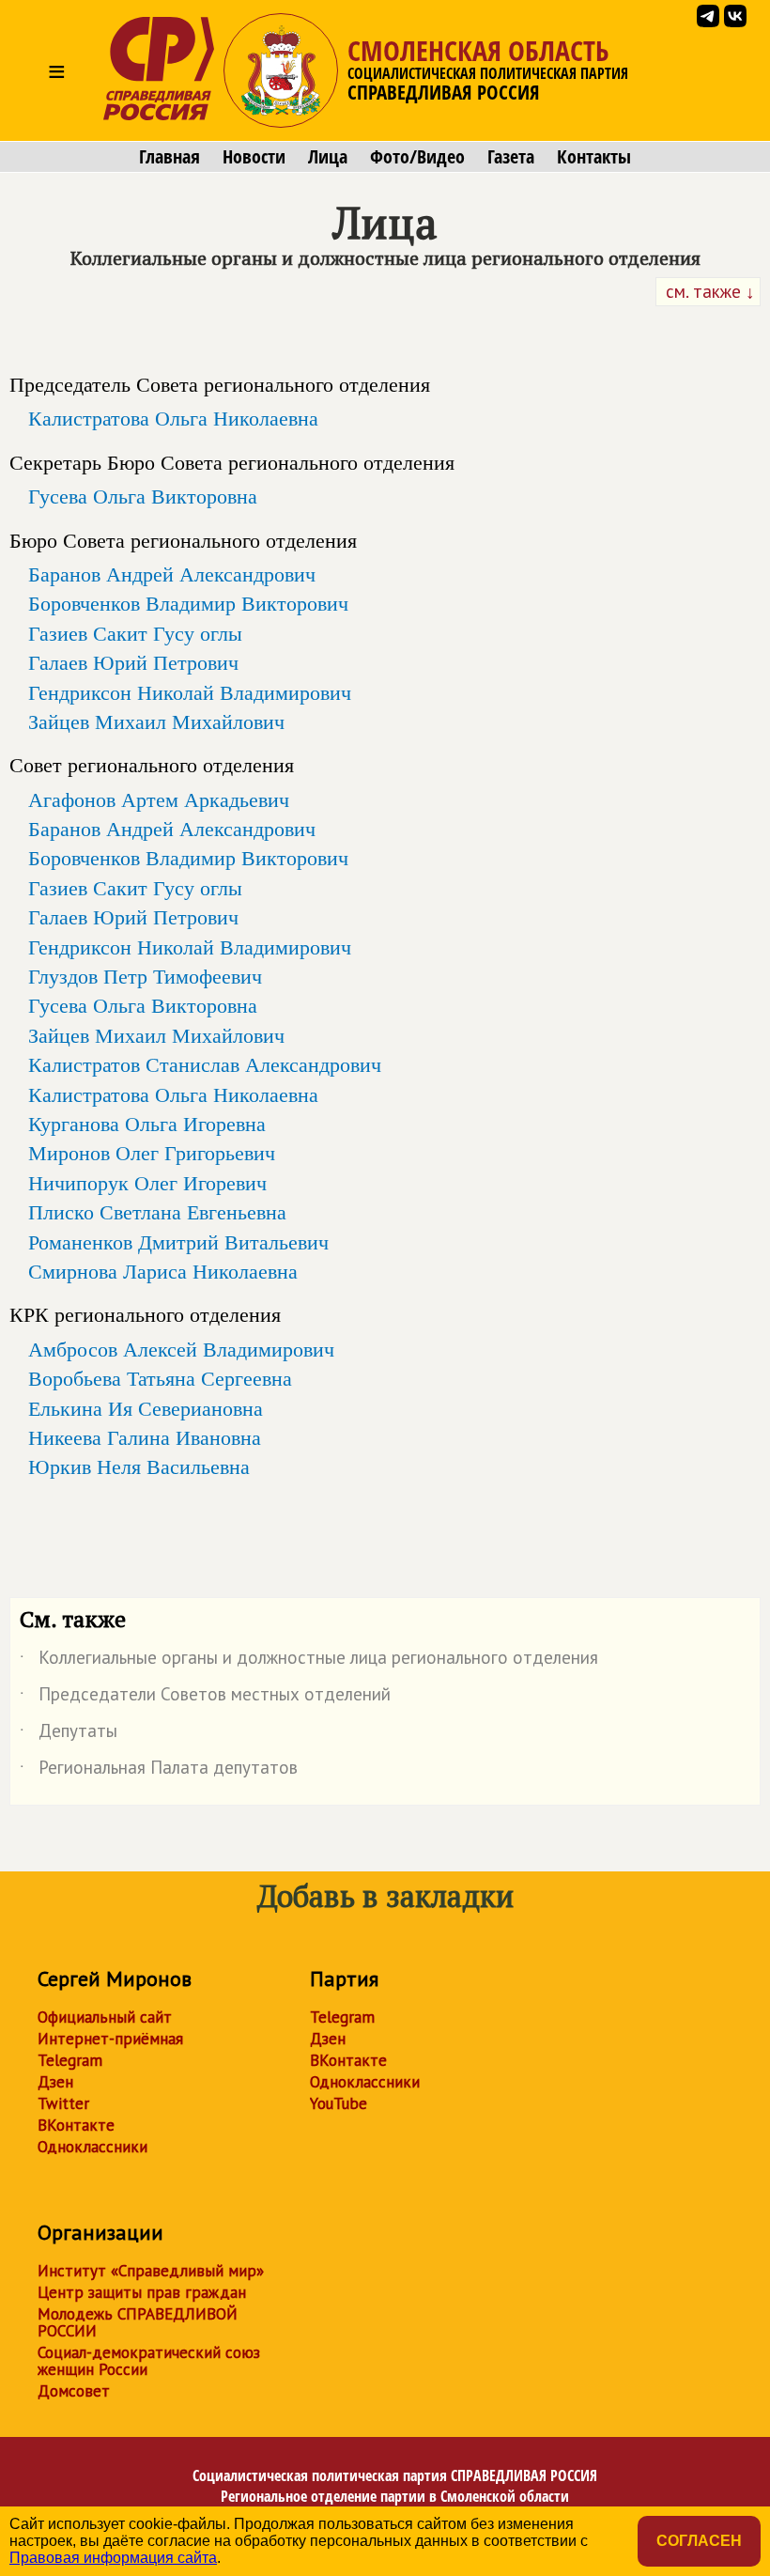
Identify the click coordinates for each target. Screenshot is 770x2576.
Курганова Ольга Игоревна (147, 1124)
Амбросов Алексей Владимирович (181, 1349)
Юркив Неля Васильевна (139, 1466)
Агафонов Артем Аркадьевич (159, 799)
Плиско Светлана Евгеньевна (157, 1212)
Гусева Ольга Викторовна (143, 496)
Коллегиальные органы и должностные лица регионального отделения (309, 1661)
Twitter (63, 2103)
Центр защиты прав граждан (142, 2292)
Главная (169, 157)
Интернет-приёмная (110, 2039)
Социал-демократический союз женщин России (149, 2361)
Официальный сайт (105, 2017)
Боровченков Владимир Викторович (188, 603)
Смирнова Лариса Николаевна (163, 1271)
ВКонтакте (76, 2125)
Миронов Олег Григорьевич (152, 1153)
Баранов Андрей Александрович (172, 574)
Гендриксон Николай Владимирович (190, 692)
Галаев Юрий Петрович (133, 662)
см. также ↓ (708, 291)
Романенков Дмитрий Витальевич (178, 1242)
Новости (254, 157)
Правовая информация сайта (113, 2558)
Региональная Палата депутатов (159, 1771)
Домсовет (74, 2391)
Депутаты (69, 1734)
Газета (511, 157)
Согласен (699, 2541)
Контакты (594, 157)
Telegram (70, 2060)
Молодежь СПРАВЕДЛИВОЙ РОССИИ (138, 2322)
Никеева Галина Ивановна (145, 1437)
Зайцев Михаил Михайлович (156, 722)
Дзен (55, 2082)
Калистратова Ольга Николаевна (173, 418)
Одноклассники (92, 2147)
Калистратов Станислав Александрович (205, 1064)
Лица (328, 157)
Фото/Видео (417, 157)
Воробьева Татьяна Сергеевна (160, 1378)
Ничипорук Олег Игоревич (147, 1183)
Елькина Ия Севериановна (146, 1408)
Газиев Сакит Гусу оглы (135, 633)
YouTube (339, 2103)
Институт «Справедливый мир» (151, 2271)
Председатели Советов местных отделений (205, 1698)
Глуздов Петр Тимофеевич (145, 976)
